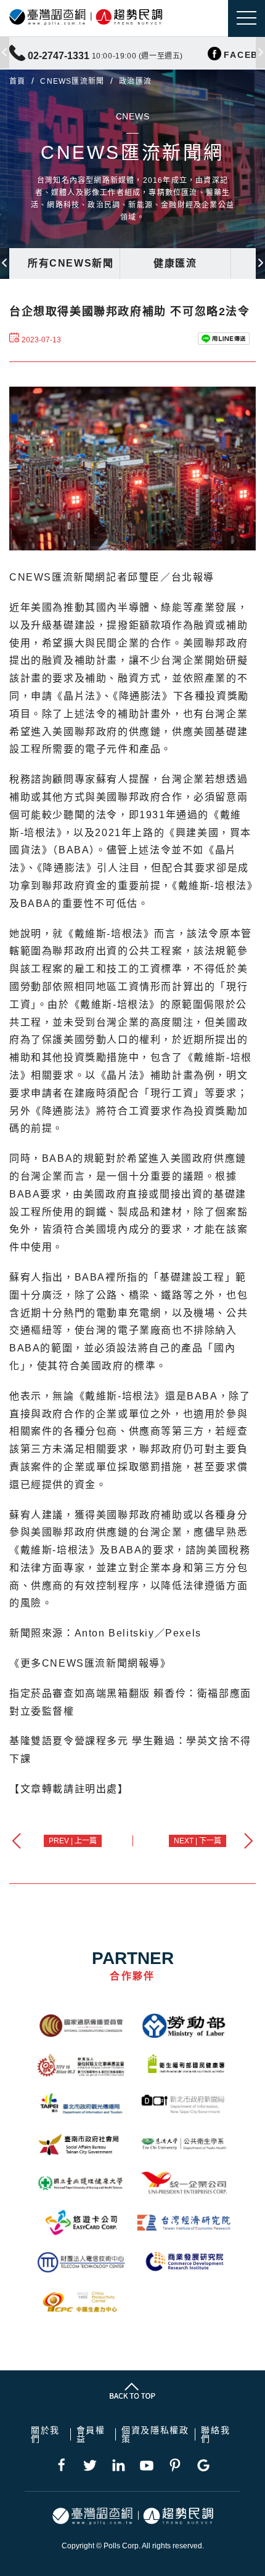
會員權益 (91, 2434)
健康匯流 (175, 263)
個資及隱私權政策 (155, 2434)
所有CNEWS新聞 (71, 263)
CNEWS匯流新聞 (72, 81)
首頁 (17, 81)
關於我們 (45, 2434)
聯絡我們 (215, 2434)
